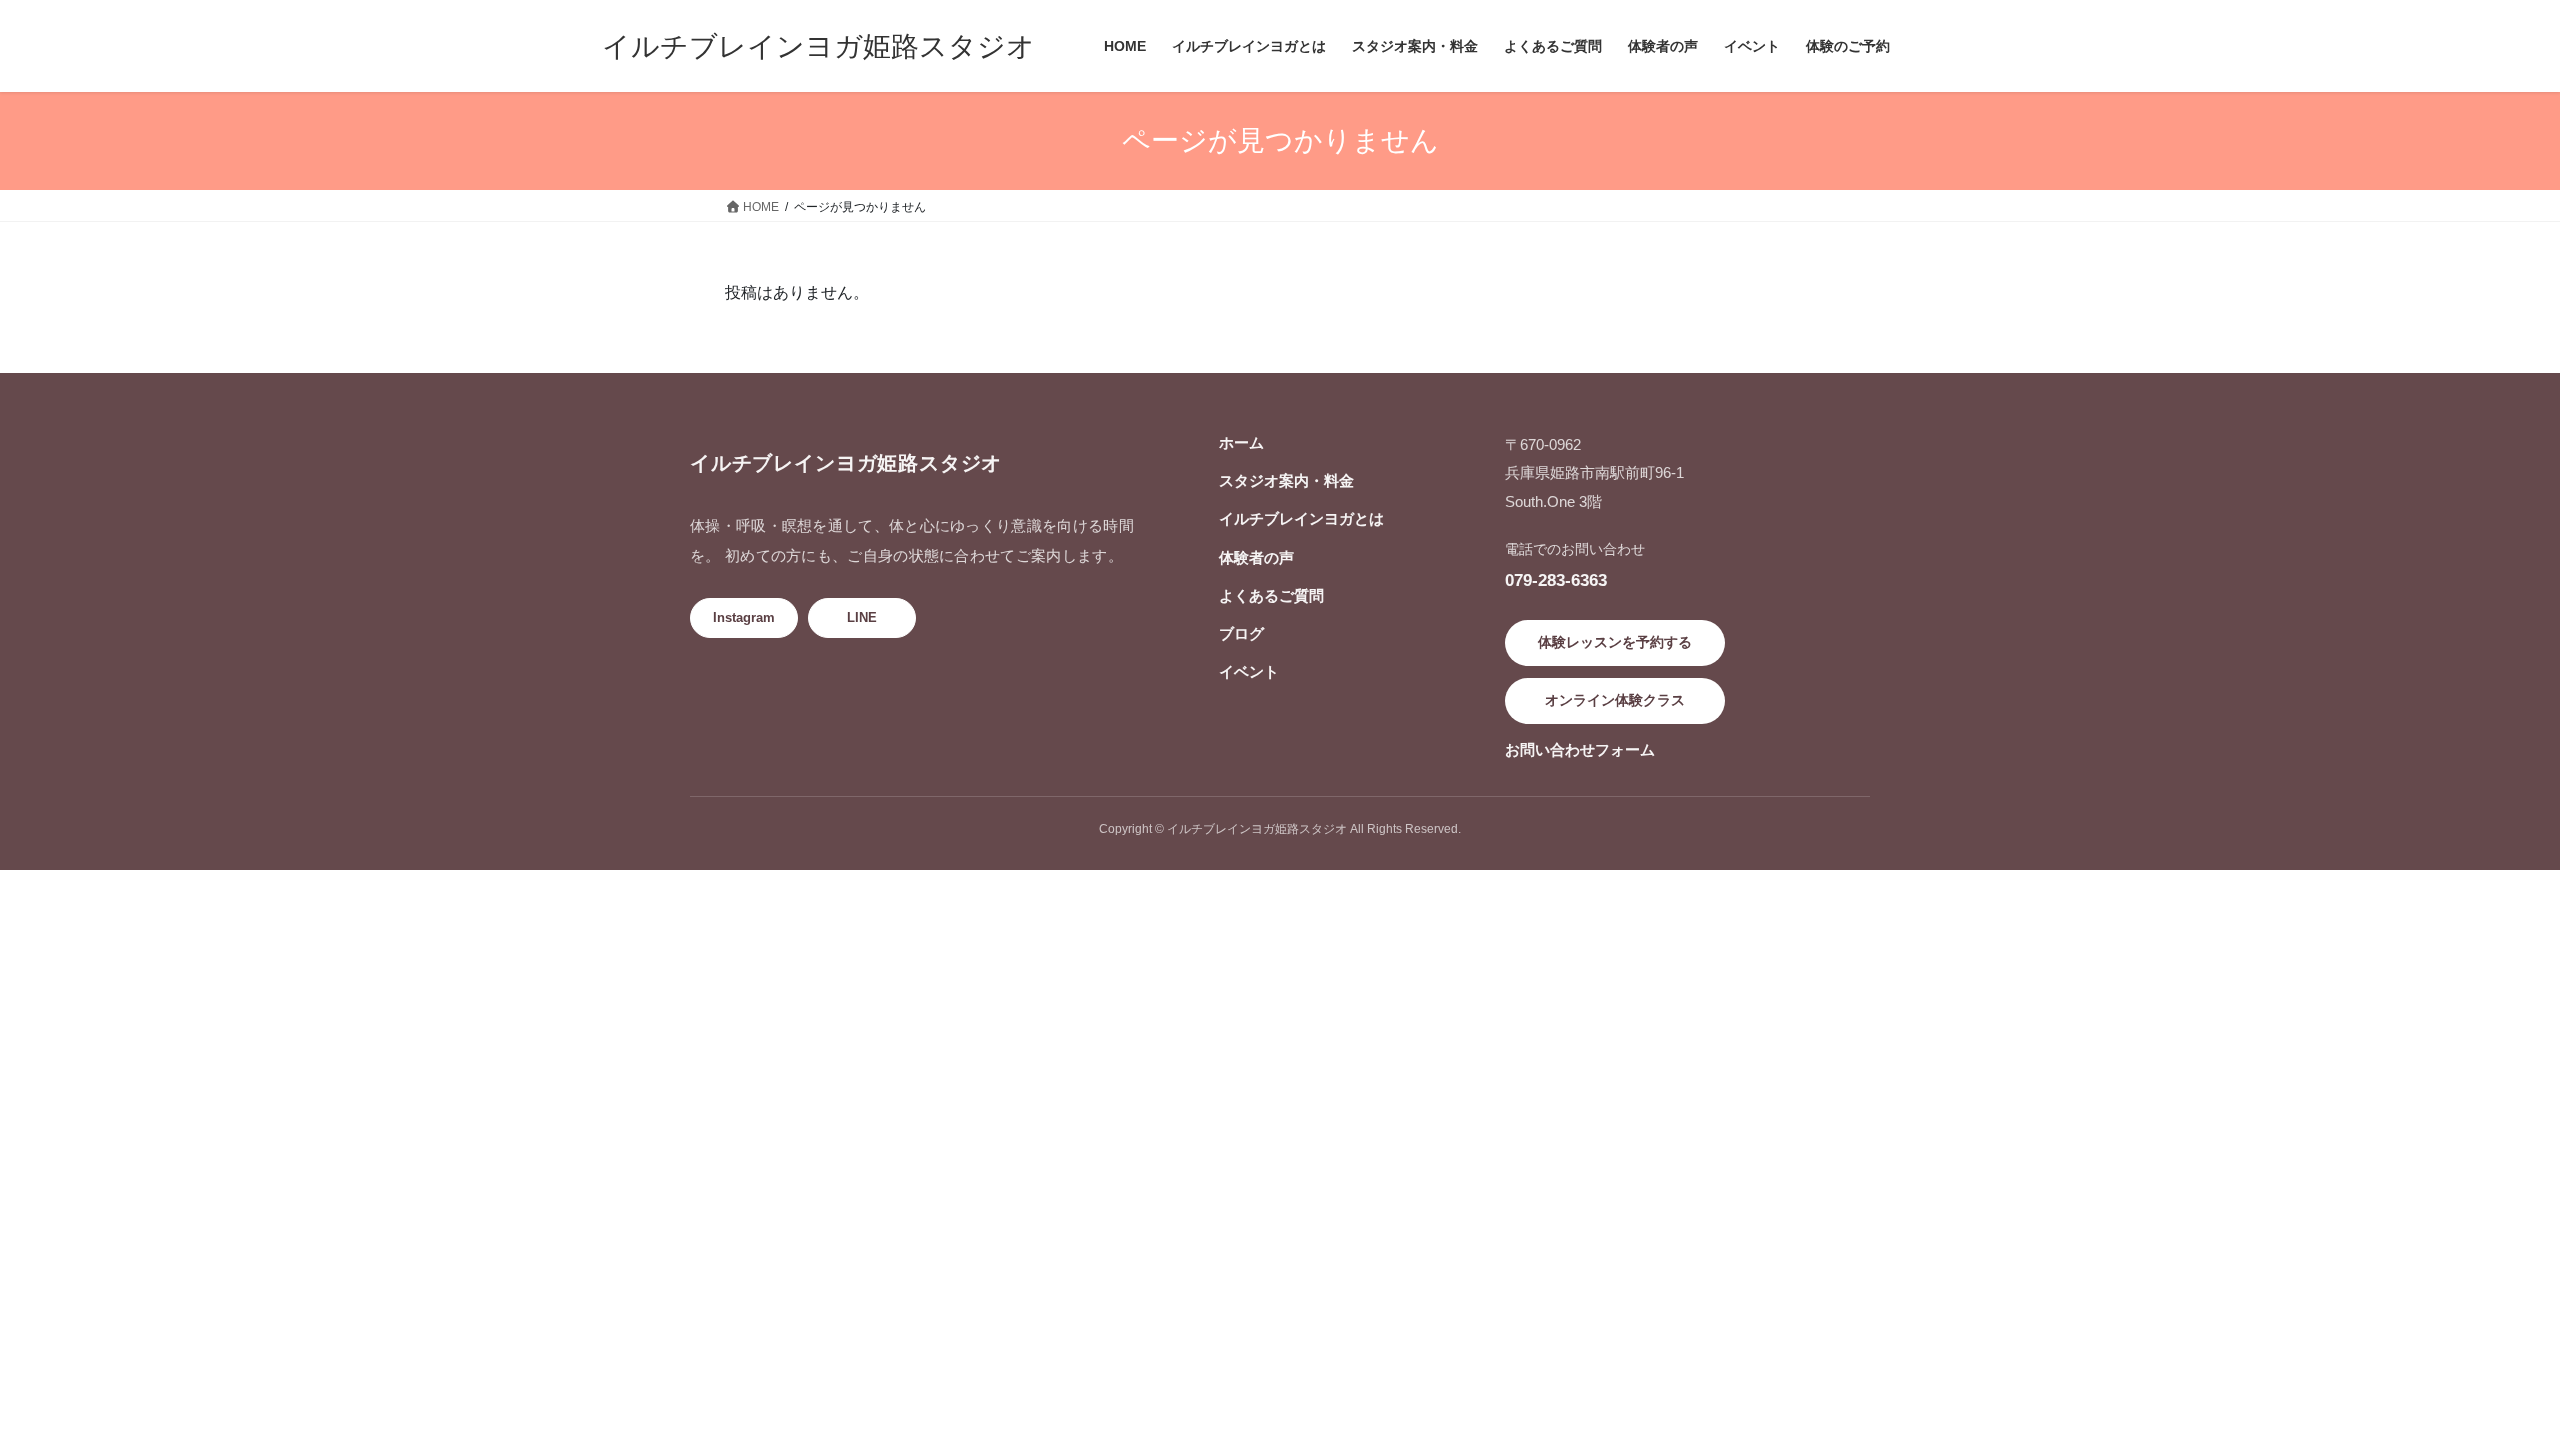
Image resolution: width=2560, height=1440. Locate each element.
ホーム (1241, 442)
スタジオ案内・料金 (1286, 480)
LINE (862, 617)
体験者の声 (1256, 557)
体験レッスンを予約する (1615, 642)
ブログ (1241, 633)
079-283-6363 (1556, 580)
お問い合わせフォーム (1580, 749)
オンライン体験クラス (1615, 700)
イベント (1249, 671)
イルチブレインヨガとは (1301, 518)
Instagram (744, 617)
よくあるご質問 (1271, 595)
